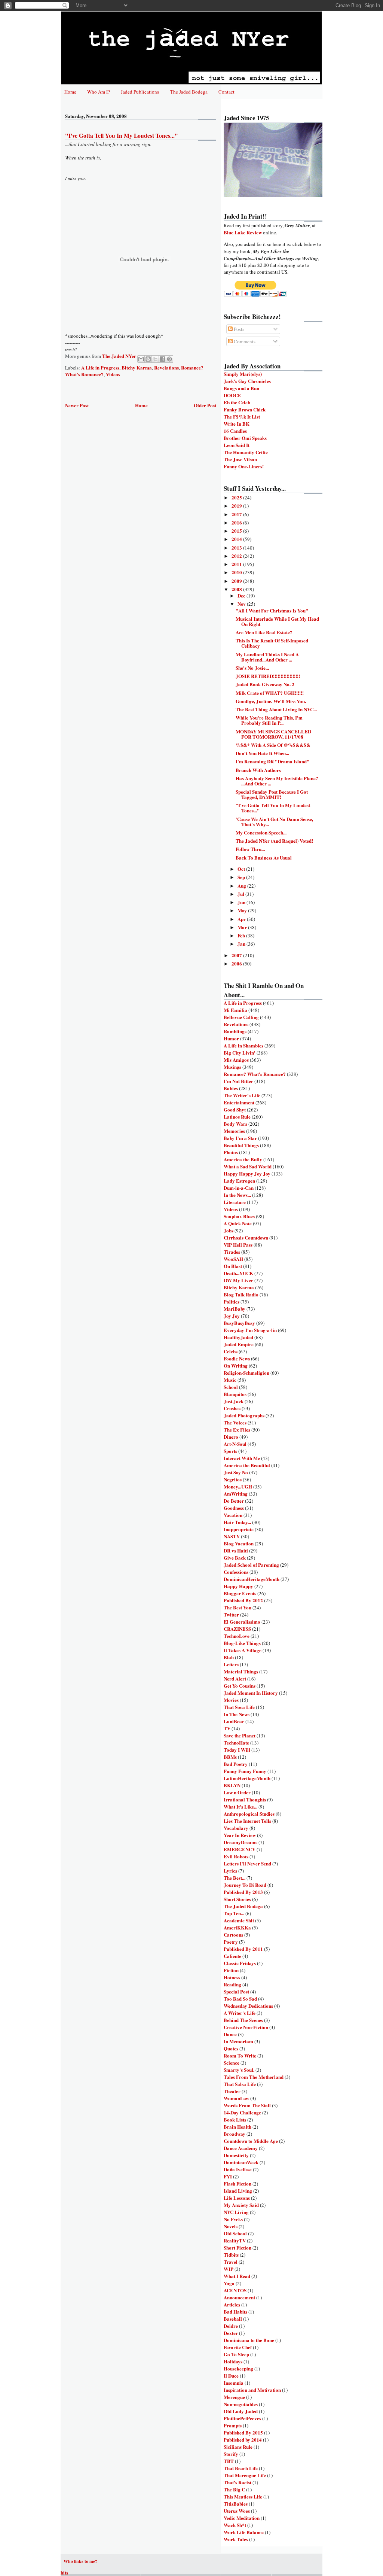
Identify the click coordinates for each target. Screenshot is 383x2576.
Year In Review (240, 1835)
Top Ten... (234, 1913)
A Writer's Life (240, 2013)
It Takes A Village (243, 1650)
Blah (229, 1657)
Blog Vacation (239, 1543)
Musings (232, 1067)
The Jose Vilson (240, 459)
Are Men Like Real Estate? (264, 632)
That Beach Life (241, 2468)
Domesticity (236, 2155)
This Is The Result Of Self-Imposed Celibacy (272, 643)
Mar (243, 927)
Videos (113, 374)
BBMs (230, 1757)
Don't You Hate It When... (262, 753)
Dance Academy (241, 2148)
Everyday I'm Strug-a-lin (250, 1330)
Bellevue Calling (241, 1017)
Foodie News (237, 1358)
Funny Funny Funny (245, 1771)
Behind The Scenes (243, 2020)
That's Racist (238, 2482)
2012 (237, 556)
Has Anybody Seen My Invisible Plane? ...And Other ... (277, 781)
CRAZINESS (237, 1629)
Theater (232, 2091)
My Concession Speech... (261, 832)
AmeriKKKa (237, 1927)
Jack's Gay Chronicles (247, 381)
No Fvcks (233, 2219)
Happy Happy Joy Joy (247, 1173)
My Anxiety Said (241, 2205)
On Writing (236, 1365)
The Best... (235, 1878)
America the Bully (243, 1159)
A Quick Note (238, 1223)
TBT (229, 2461)
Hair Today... (237, 1522)
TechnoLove (237, 1636)
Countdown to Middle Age (251, 2141)
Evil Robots (236, 1856)
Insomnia (234, 2383)
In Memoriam (238, 2041)
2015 (237, 531)
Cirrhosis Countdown (246, 1237)
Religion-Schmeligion (246, 1373)
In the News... (237, 1195)
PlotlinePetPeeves (242, 2418)
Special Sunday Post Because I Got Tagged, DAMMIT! (272, 794)
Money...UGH (238, 1486)
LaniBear (234, 1721)
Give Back (235, 1558)
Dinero (231, 1437)
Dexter (231, 2333)
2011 (237, 564)
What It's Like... (240, 1806)
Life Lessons (237, 2198)
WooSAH (233, 1259)
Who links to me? (80, 2561)
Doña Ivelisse (238, 2169)
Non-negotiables (241, 2404)
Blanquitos (235, 1394)
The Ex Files (237, 1430)
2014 (237, 539)
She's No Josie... (252, 668)
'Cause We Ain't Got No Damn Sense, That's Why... (274, 822)
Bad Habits (235, 2312)
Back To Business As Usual (264, 857)
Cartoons (233, 1935)
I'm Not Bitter (238, 1081)
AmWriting (236, 1494)
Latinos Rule (237, 1117)
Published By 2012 (243, 1600)
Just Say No (236, 1472)
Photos (231, 1152)
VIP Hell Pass (238, 1245)
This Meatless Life (243, 2496)
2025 (237, 497)
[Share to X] (155, 359)
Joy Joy (232, 1316)
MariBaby (235, 1309)
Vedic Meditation (242, 2518)
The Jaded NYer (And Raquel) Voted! (274, 841)
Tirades (232, 1252)
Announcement (239, 2297)
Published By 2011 (243, 1949)
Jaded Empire (239, 1344)
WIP (229, 2269)
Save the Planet (240, 1735)
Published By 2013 (243, 1892)
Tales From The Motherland (254, 2077)
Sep (242, 877)
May (243, 910)
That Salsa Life (240, 2084)
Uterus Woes (237, 2511)
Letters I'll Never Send (247, 1863)
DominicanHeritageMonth (252, 1579)
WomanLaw (236, 2098)
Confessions (236, 1572)
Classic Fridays (240, 1963)
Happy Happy (238, 1586)
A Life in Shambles (243, 1045)
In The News (237, 1714)
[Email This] (141, 359)
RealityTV (235, 2240)
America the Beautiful (247, 1465)
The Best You (238, 1607)
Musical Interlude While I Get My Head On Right (277, 621)
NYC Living (236, 2212)
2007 (237, 955)
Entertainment (239, 1102)
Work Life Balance (244, 2532)
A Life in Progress (100, 367)
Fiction (231, 1970)
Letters (231, 1664)
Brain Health (238, 2127)
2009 (237, 581)
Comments (244, 341)
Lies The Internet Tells (247, 1821)
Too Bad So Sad (240, 1999)
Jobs (229, 1230)
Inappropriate (239, 1529)
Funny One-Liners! (244, 466)
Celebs (231, 1351)
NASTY (232, 1536)
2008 (237, 589)
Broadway (235, 2134)
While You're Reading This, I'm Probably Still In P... (269, 720)
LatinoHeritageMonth (247, 1778)
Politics (232, 1301)
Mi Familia (235, 1010)
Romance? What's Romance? (255, 1074)
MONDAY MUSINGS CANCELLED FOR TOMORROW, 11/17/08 (273, 734)
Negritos (233, 1479)
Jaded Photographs (244, 1415)
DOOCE (232, 395)
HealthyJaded (238, 1337)
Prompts (233, 2425)
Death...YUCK (238, 1273)
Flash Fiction (238, 2183)
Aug (242, 886)
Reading (232, 1984)
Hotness (232, 1977)
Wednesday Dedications (248, 2006)
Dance (230, 2034)
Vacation (233, 1515)
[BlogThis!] (148, 359)
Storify (231, 2454)
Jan (242, 944)
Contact (226, 92)
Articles (232, 2304)
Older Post (205, 405)
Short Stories (237, 1899)
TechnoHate (236, 1742)
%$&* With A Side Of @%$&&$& (273, 745)
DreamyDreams (240, 1842)
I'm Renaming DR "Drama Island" (272, 761)
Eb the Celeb (237, 402)
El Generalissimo (242, 1622)
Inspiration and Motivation (252, 2390)
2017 (237, 514)
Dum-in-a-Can (239, 1188)
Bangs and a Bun (241, 388)
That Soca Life (239, 1707)
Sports (230, 1451)
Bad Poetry (236, 1764)
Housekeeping (238, 2368)
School (231, 1387)
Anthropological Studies (249, 1814)
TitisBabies (236, 2504)
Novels (231, 2226)
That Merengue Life (245, 2475)
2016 (237, 522)
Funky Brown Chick (245, 409)
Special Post (236, 1991)
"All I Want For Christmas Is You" (272, 610)
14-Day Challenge (242, 2112)
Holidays (233, 2361)
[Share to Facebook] (162, 359)
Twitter (231, 1614)
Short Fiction (238, 2247)
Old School (235, 2233)
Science (232, 2063)
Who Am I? (99, 92)
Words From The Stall (247, 2105)
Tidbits (231, 2255)
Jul (241, 894)
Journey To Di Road (245, 1885)
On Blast (233, 1266)
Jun (242, 902)
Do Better (234, 1501)
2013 (237, 548)
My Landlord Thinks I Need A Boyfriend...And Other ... (267, 657)
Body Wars (235, 1124)
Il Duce (231, 2376)
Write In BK (237, 424)
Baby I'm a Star (240, 1138)
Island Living (238, 2191)
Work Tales (236, 2539)
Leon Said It (237, 445)
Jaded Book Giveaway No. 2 (265, 684)
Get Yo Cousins (240, 1686)
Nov (242, 604)
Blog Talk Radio (241, 1294)
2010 (237, 572)
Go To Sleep (236, 2354)
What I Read (237, 2276)
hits (64, 2572)
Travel (231, 2262)
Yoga (229, 2283)
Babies (231, 1088)
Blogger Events (240, 1593)
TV (227, 1728)
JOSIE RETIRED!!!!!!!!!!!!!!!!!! (268, 676)
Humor (231, 1038)
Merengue (234, 2397)
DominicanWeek (241, 2162)
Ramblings (235, 1031)
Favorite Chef (238, 2347)
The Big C (234, 2489)
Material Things (241, 1671)
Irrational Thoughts (245, 1799)
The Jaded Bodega (189, 92)
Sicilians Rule (238, 2447)
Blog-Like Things (242, 1643)
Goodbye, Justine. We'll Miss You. (271, 701)
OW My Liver (238, 1280)
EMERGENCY (240, 1849)
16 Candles (235, 431)
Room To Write (240, 2055)
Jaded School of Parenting (251, 1565)
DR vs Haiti (236, 1550)
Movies (231, 1700)
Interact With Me (242, 1458)
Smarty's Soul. (239, 2070)
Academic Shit (239, 1920)
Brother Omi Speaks (245, 438)
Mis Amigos (236, 1060)
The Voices (235, 1422)
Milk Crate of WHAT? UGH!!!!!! (270, 693)
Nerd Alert (235, 1678)
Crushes (232, 1408)
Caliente (232, 1956)
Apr (242, 919)
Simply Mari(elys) (243, 374)
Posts (238, 329)
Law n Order (237, 1792)
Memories (234, 1131)
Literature (235, 1202)
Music (230, 1380)
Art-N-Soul (235, 1444)
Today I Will (237, 1750)
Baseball (233, 2319)
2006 (237, 963)
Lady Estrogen (239, 1181)
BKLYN (232, 1785)
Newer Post (77, 405)
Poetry (231, 1942)
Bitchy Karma (137, 367)
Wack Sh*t (235, 2525)
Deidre (231, 2326)
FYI (228, 2176)
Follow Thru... (250, 849)
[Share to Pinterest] (169, 359)
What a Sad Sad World (248, 1166)
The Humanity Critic (246, 452)
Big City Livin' (240, 1053)
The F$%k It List (242, 416)
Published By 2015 (243, 2432)
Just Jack (234, 1401)
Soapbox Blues (239, 1216)
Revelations (166, 367)
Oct (242, 869)
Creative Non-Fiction (246, 2027)
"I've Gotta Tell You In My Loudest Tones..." (273, 808)
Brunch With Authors (258, 770)
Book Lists (235, 2119)
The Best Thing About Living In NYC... (276, 709)
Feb (242, 935)
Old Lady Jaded (241, 2411)
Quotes (231, 2048)
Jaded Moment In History (251, 1693)
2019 (237, 506)
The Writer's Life (242, 1095)
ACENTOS (235, 2290)
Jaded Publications (140, 92)
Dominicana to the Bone (249, 2340)
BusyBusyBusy (239, 1323)
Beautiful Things (241, 1145)
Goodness (234, 1508)
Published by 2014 (243, 2440)
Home (70, 92)
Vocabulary (236, 1828)
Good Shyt (235, 1109)
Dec (242, 595)
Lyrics (230, 1871)
